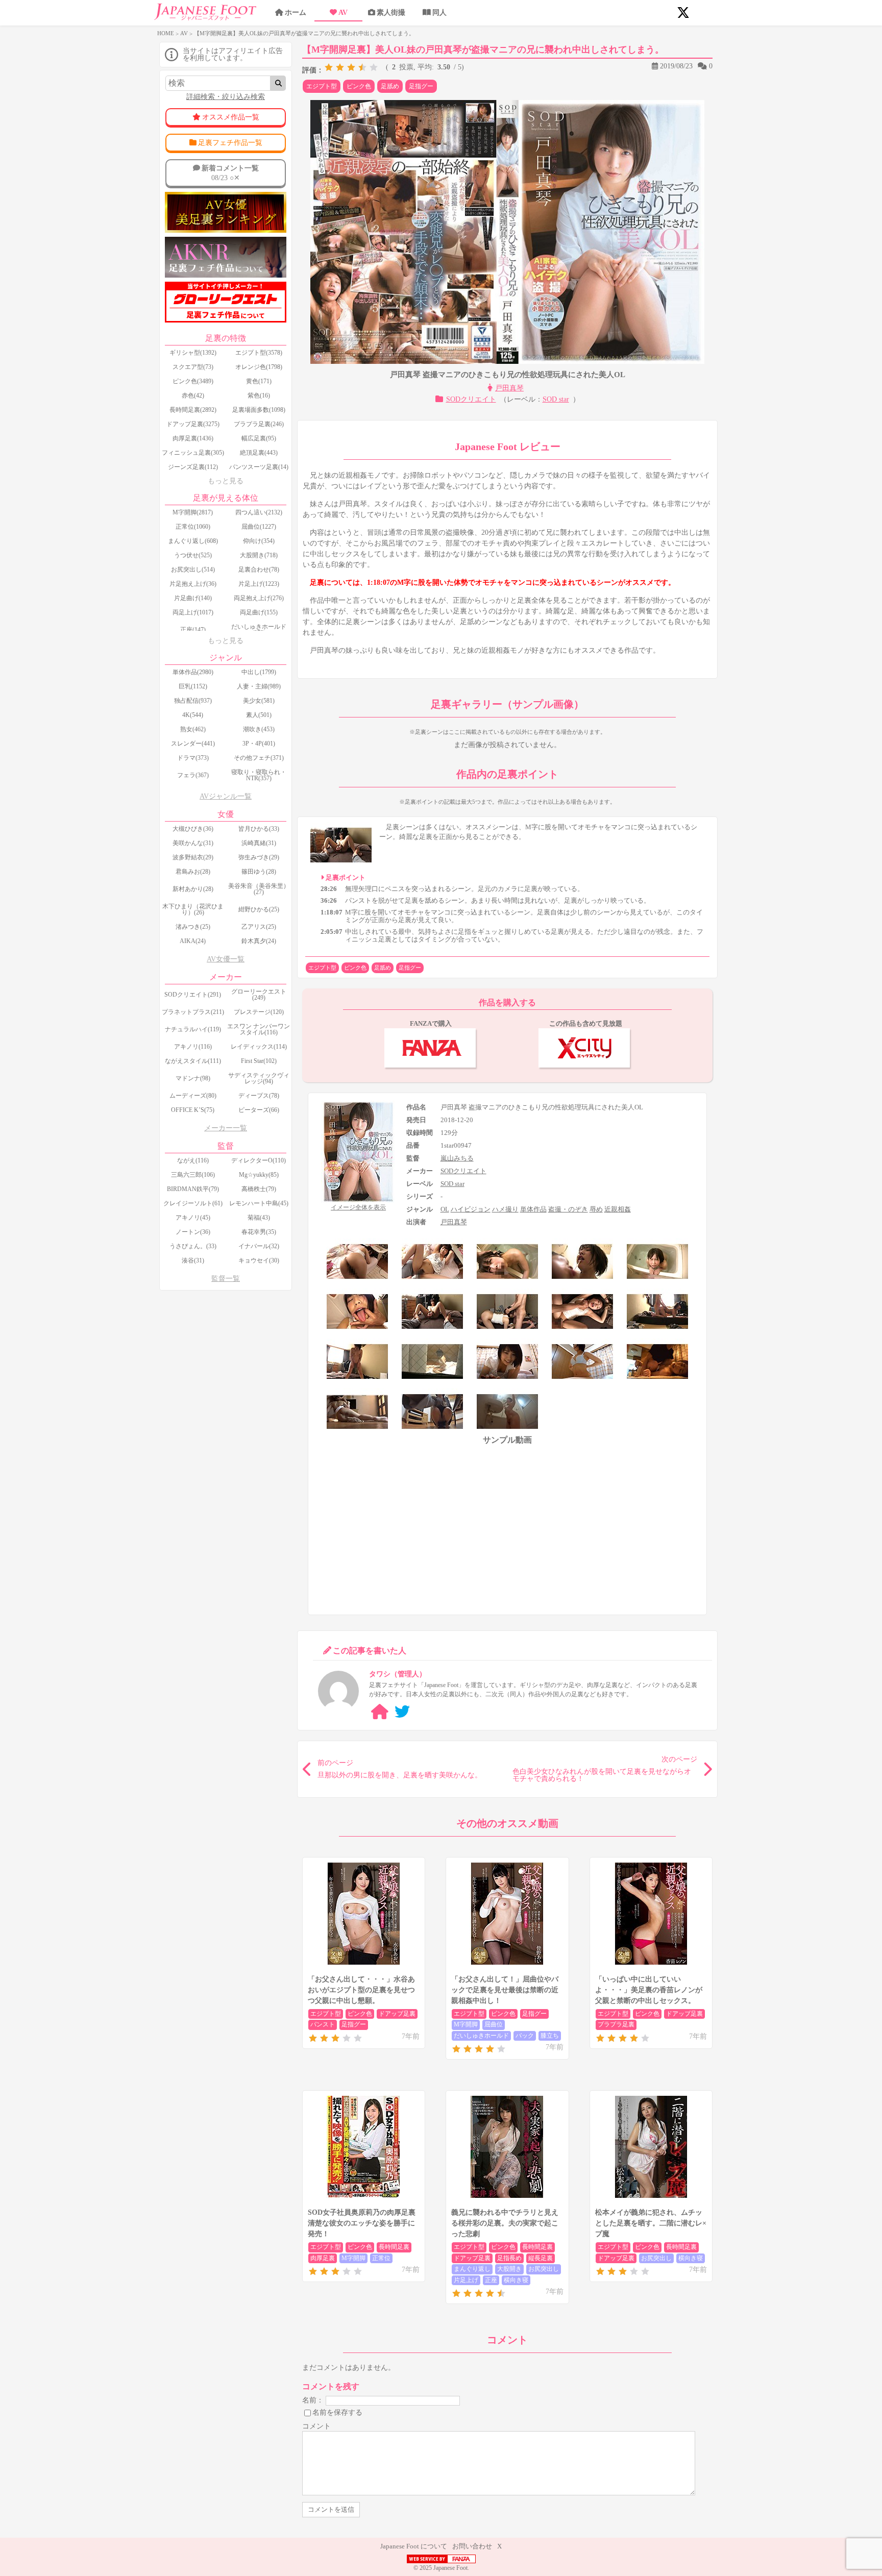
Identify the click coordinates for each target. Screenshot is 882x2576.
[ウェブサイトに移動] (380, 1712)
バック (525, 2036)
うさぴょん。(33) (193, 1246)
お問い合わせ (472, 2546)
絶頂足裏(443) (259, 453)
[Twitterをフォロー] (402, 1712)
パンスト (323, 2024)
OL (445, 1209)
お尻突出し (544, 2269)
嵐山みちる (457, 1158)
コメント (316, 2426)
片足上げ (466, 2280)
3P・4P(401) (259, 744)
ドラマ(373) (193, 758)
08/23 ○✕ (230, 173)
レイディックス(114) (259, 1047)
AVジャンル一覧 (226, 796)
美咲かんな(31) (193, 843)
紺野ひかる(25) (259, 909)
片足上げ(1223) (259, 584)
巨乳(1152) (193, 686)
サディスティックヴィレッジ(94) (259, 1078)
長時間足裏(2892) (193, 410)
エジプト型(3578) (259, 353)
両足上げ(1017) (193, 612)
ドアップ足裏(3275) (193, 424)
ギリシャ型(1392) (193, 353)
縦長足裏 (541, 2258)
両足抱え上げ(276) (259, 598)
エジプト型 (322, 86)
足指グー (421, 86)
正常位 (381, 2258)
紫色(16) (259, 395)
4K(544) (193, 715)
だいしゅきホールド (481, 2036)
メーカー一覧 (226, 1128)
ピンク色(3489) (193, 381)
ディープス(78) (259, 1096)
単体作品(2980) (193, 672)
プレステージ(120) (259, 1012)
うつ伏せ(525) (193, 555)
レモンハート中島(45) (259, 1203)
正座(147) (193, 630)
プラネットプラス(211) (193, 1012)
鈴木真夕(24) (259, 941)
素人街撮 (391, 13)
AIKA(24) (193, 941)
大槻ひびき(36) (193, 829)
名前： (313, 2400)
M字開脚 (466, 2024)
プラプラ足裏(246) (259, 424)
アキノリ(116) (193, 1047)
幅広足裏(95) (259, 438)
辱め (596, 1209)
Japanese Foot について (414, 2546)
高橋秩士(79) (259, 1189)
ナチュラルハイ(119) (193, 1029)
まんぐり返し (472, 2269)
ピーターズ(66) (259, 1110)
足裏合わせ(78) (259, 569)
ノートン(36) (193, 1232)
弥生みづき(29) (259, 857)
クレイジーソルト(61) (193, 1203)
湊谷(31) (193, 1260)
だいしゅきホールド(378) (259, 630)
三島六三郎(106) (193, 1175)
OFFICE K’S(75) (193, 1110)
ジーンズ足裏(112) (193, 467)
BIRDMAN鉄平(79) (193, 1189)
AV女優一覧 (226, 959)
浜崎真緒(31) (259, 843)
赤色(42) (193, 395)
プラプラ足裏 (616, 2024)
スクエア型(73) (193, 367)
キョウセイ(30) (259, 1260)
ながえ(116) (193, 1160)
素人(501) (259, 715)
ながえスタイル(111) (193, 1061)
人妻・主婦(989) (259, 686)
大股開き (509, 2269)
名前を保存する (337, 2412)
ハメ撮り (505, 1209)
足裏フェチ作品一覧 (230, 143)
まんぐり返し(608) (193, 541)
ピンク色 (359, 86)
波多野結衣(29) (193, 857)
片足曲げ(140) (193, 598)
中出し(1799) (259, 672)
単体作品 (533, 1209)
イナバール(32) (259, 1246)
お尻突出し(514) (193, 569)
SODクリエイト (471, 399)
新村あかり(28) (193, 889)
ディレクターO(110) (259, 1160)
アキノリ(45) (193, 1218)
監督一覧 (226, 1279)
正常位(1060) (193, 527)
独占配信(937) (193, 701)
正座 (491, 2280)
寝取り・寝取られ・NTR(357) (259, 775)
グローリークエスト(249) (259, 995)
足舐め (390, 86)
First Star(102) (259, 1061)
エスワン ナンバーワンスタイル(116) (259, 1029)
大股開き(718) (259, 555)
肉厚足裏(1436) (193, 438)
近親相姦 (618, 1209)
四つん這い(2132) (259, 512)
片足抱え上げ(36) (193, 584)
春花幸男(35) (259, 1232)
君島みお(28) (193, 872)
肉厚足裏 (323, 2258)
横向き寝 (516, 2280)
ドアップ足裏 (397, 2014)
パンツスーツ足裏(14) (259, 467)
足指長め (509, 2258)
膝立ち (550, 2036)
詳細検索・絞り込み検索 (226, 97)
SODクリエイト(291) (193, 995)
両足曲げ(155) (259, 612)
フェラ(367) (193, 775)
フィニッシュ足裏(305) (193, 453)
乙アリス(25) (259, 927)
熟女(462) (193, 729)
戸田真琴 (509, 388)
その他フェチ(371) (259, 758)
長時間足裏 (394, 2247)
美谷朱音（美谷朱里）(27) (259, 889)
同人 (439, 13)
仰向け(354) (259, 541)
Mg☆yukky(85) (259, 1175)
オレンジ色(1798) (259, 367)
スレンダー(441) (193, 744)
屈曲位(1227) (259, 527)
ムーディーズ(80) (193, 1096)
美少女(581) (259, 701)
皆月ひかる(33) (259, 829)
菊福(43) (259, 1218)
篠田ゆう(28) (259, 872)
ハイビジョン (471, 1209)
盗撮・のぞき (568, 1209)
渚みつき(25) (193, 927)
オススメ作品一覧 (231, 117)
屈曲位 (494, 2024)
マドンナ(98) (193, 1078)
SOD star (556, 399)
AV (343, 13)
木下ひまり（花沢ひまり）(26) (193, 909)
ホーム (296, 13)
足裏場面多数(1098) (259, 410)
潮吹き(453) (259, 729)
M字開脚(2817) (193, 512)
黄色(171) (259, 381)
